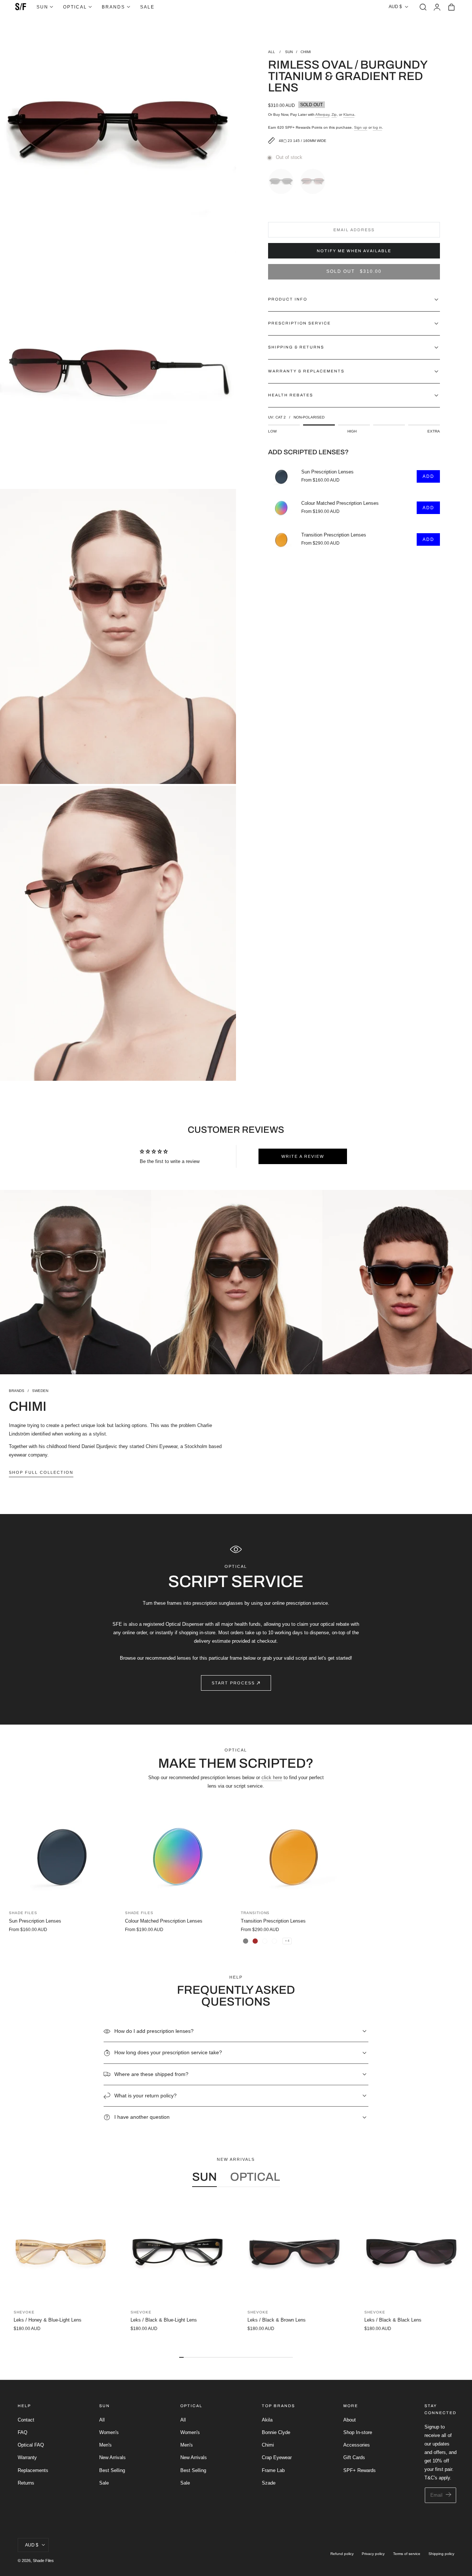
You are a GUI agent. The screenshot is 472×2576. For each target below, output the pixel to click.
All (102, 2420)
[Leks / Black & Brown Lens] (294, 2252)
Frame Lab (273, 2470)
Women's (109, 2432)
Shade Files (43, 2561)
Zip (334, 114)
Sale (104, 2483)
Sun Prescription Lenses (327, 472)
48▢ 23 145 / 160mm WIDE (303, 141)
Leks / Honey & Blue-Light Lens (48, 2320)
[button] (423, 7)
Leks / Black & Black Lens (393, 2320)
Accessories (357, 2445)
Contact (26, 2420)
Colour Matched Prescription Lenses (340, 504)
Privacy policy (373, 2554)
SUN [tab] (204, 2177)
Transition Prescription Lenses (334, 535)
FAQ (22, 2432)
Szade (269, 2483)
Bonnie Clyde (276, 2432)
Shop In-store (358, 2432)
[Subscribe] (449, 2495)
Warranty (27, 2457)
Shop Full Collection (41, 1472)
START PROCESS (233, 1683)
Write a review (303, 1156)
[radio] (283, 180)
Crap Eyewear (277, 2457)
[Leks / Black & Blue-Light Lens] (178, 2252)
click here (272, 1777)
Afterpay (322, 114)
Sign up (361, 127)
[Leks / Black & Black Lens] (411, 2252)
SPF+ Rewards (360, 2470)
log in (377, 127)
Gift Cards (354, 2457)
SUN (289, 52)
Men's (105, 2445)
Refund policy (342, 2554)
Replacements (33, 2470)
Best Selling (112, 2470)
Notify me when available (354, 251)
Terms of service (407, 2554)
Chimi (268, 2445)
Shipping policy (441, 2554)
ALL (272, 52)
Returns (26, 2483)
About (350, 2420)
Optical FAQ (31, 2445)
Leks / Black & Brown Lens (277, 2320)
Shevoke (24, 2312)
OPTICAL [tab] (255, 2177)
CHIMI (306, 52)
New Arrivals (112, 2457)
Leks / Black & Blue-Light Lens (164, 2320)
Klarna (349, 114)
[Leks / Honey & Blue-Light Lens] (61, 2252)
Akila (267, 2420)
